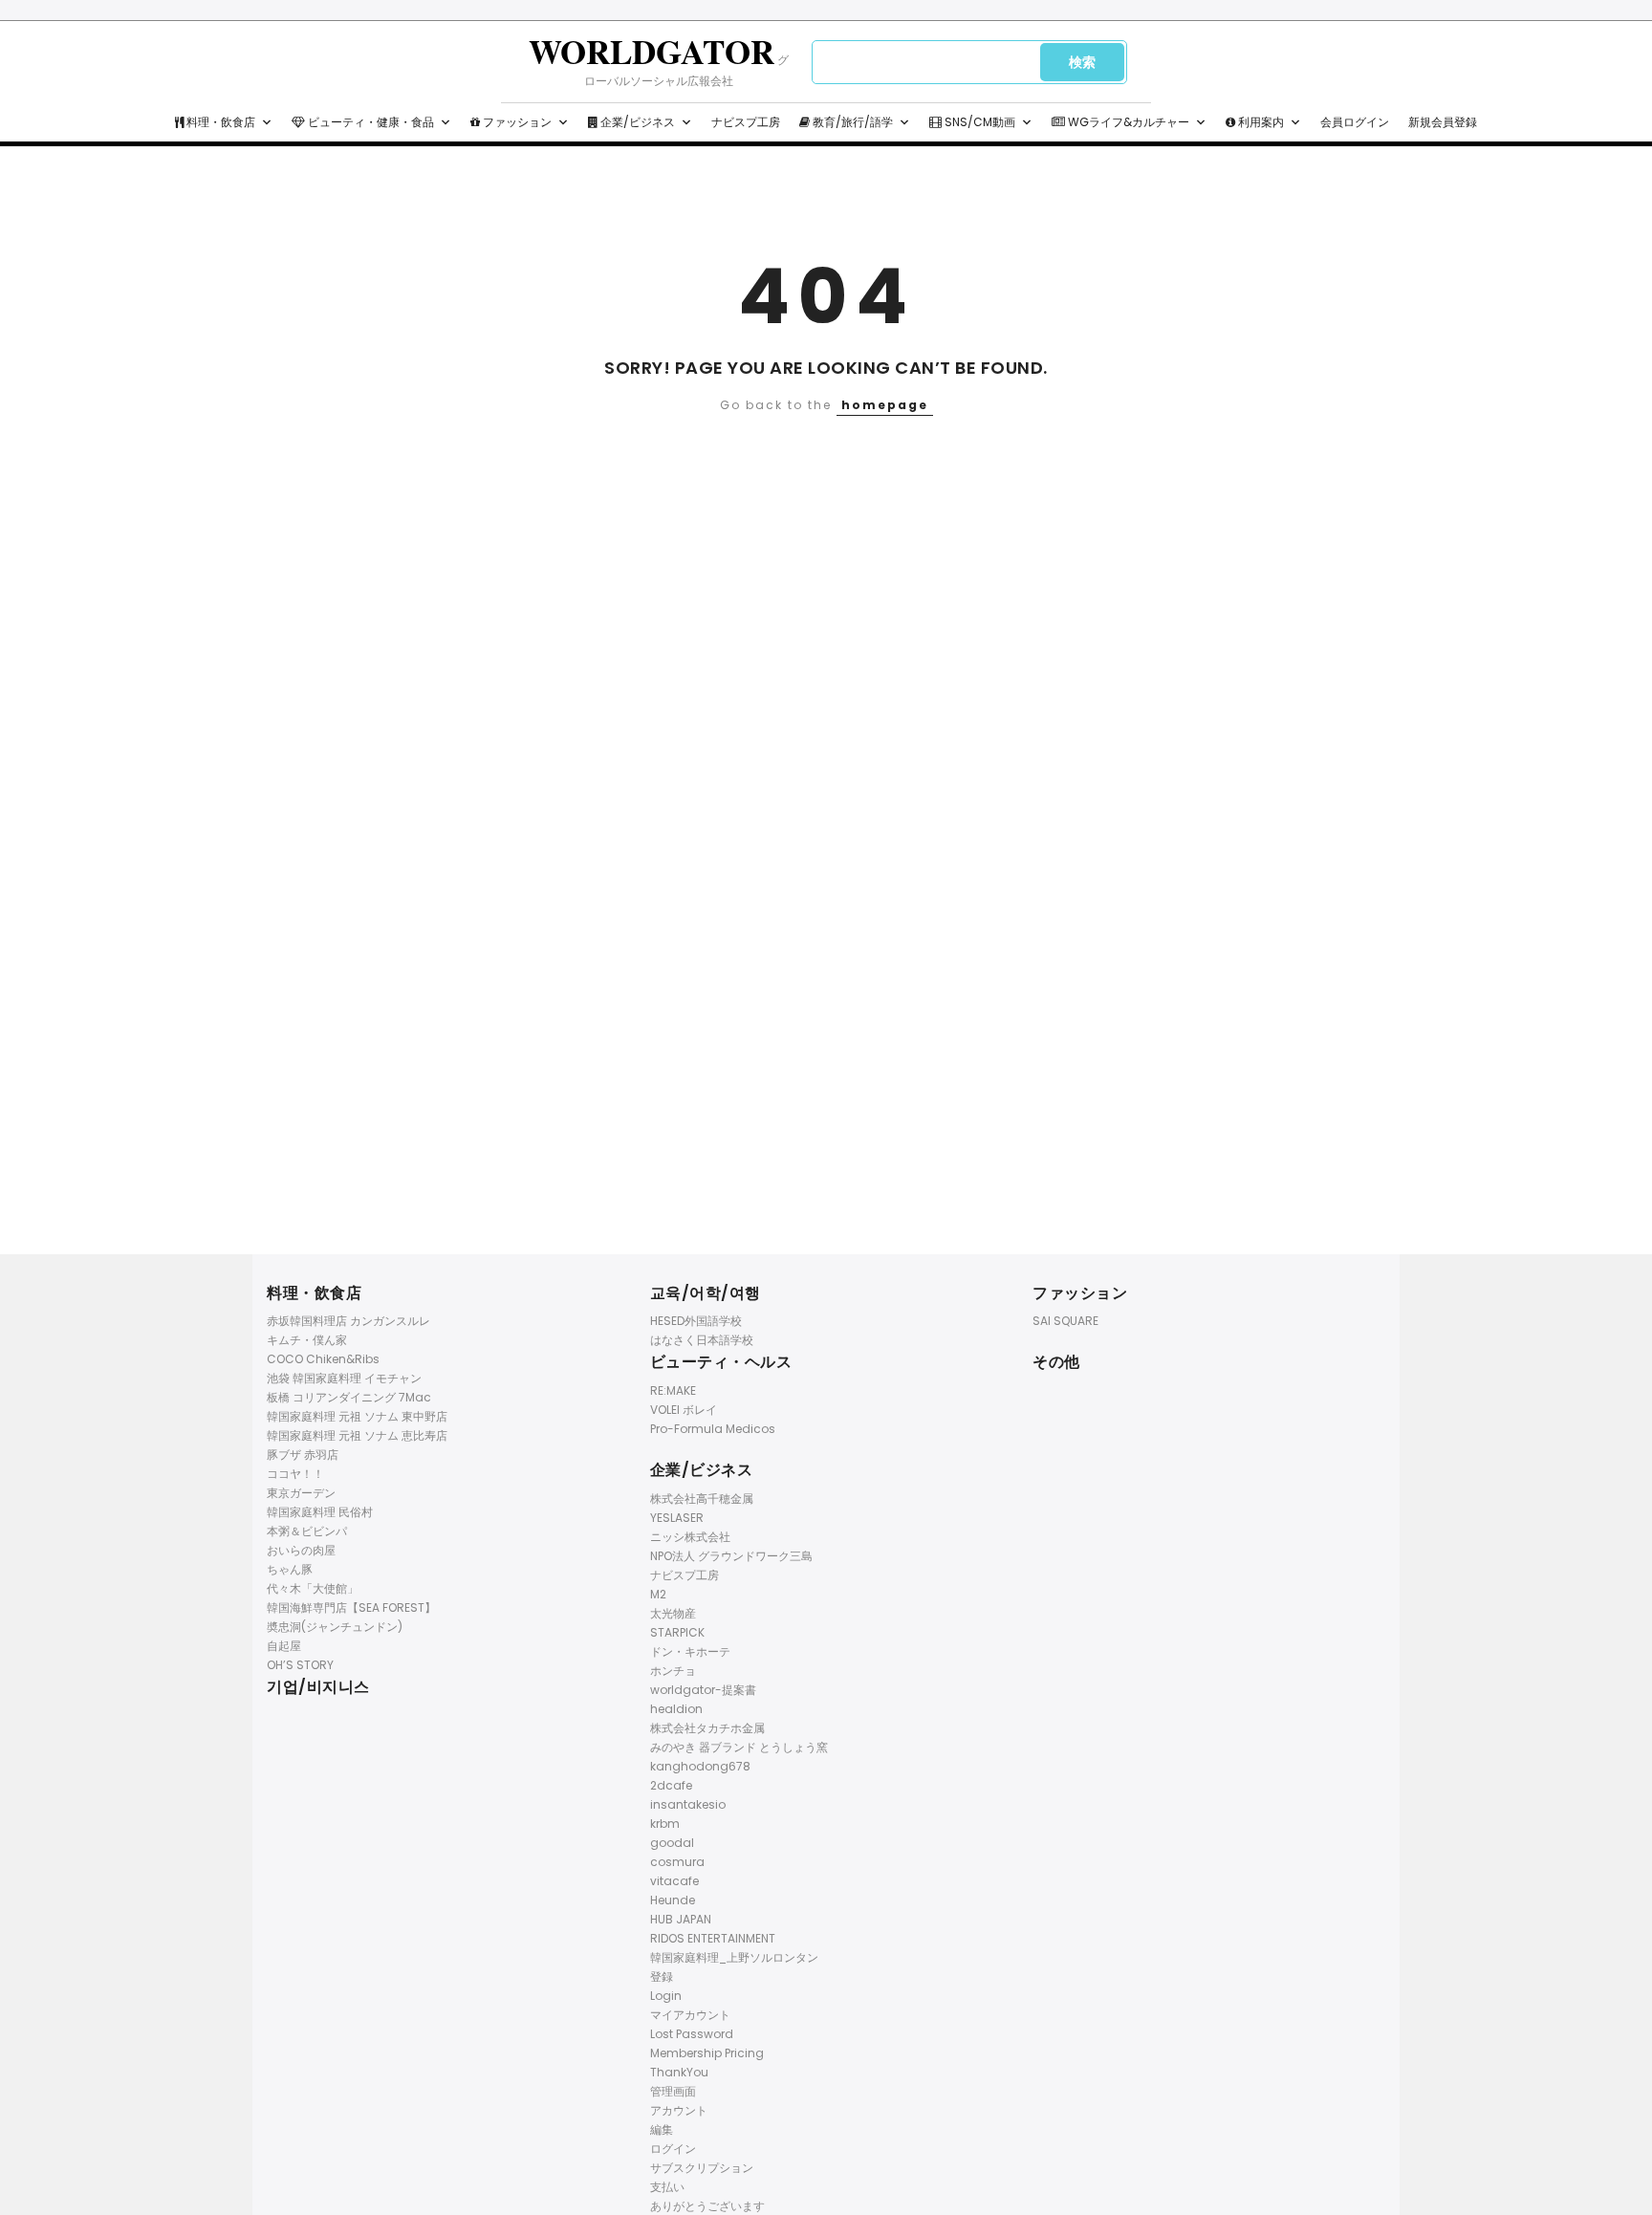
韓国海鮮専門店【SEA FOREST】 (351, 1607)
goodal (672, 1843)
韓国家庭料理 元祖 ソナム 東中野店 (357, 1416)
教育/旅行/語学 (851, 122)
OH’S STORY (300, 1665)
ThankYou (679, 2072)
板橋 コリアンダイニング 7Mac (349, 1397)
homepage (885, 405)
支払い (667, 2187)
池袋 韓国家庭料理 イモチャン (344, 1378)
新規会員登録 (1443, 122)
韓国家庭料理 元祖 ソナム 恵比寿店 (357, 1435)
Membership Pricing (707, 2053)
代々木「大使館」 (313, 1588)
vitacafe (674, 1881)
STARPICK (677, 1632)
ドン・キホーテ (690, 1651)
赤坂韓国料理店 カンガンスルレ (348, 1321)
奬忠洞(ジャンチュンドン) (335, 1627)
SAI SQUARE (1065, 1321)
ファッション (516, 122)
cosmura (677, 1862)
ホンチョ (673, 1671)
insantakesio (688, 1804)
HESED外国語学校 (696, 1321)
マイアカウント (690, 2015)
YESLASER (677, 1518)
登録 (662, 1976)
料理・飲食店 (219, 122)
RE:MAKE (673, 1390)
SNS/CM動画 (978, 122)
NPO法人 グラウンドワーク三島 (731, 1556)
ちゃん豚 (290, 1569)
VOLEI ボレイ (684, 1410)
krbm (665, 1824)
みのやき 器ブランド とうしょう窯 (739, 1747)
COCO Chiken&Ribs (323, 1359)
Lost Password (692, 2034)
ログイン (673, 2149)
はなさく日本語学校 (702, 1340)
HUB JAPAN (681, 1919)
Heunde (673, 1900)
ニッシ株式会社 (690, 1537)
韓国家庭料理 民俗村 (320, 1512)
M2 (658, 1594)
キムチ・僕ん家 (307, 1340)
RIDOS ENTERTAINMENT (713, 1938)
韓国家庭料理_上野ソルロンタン (734, 1957)
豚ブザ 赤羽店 (303, 1455)
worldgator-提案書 (703, 1690)
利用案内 (1260, 122)
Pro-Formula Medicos (713, 1429)
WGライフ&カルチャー (1127, 122)
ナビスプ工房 (746, 122)
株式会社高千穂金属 (702, 1498)
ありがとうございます (707, 2206)
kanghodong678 (700, 1766)
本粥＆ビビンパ (307, 1531)
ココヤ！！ (295, 1474)
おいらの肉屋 (301, 1550)
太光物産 (673, 1613)
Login (666, 1996)
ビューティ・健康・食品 (370, 122)
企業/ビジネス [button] (636, 122)
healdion (676, 1709)
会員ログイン (1355, 122)
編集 (662, 2129)
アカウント (679, 2110)
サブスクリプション (702, 2168)
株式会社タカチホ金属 (707, 1728)
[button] (267, 122)
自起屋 (284, 1646)
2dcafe (671, 1785)
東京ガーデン (301, 1493)
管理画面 (673, 2091)
